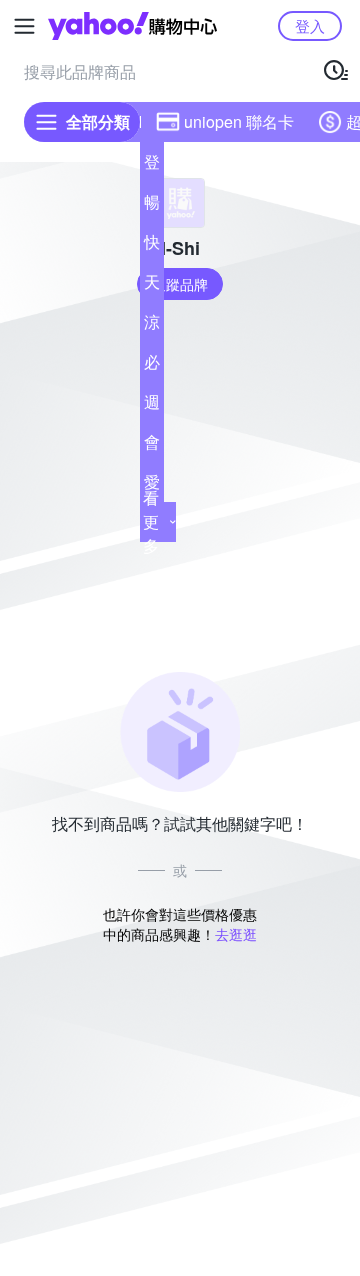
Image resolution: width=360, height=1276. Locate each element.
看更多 (151, 521)
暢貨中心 (152, 206)
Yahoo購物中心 (132, 26)
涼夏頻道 (152, 326)
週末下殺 (152, 406)
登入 (310, 25)
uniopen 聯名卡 (239, 121)
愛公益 (152, 486)
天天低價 (152, 286)
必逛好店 (152, 366)
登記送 (152, 166)
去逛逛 (236, 934)
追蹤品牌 (180, 284)
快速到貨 (152, 246)
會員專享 (152, 446)
